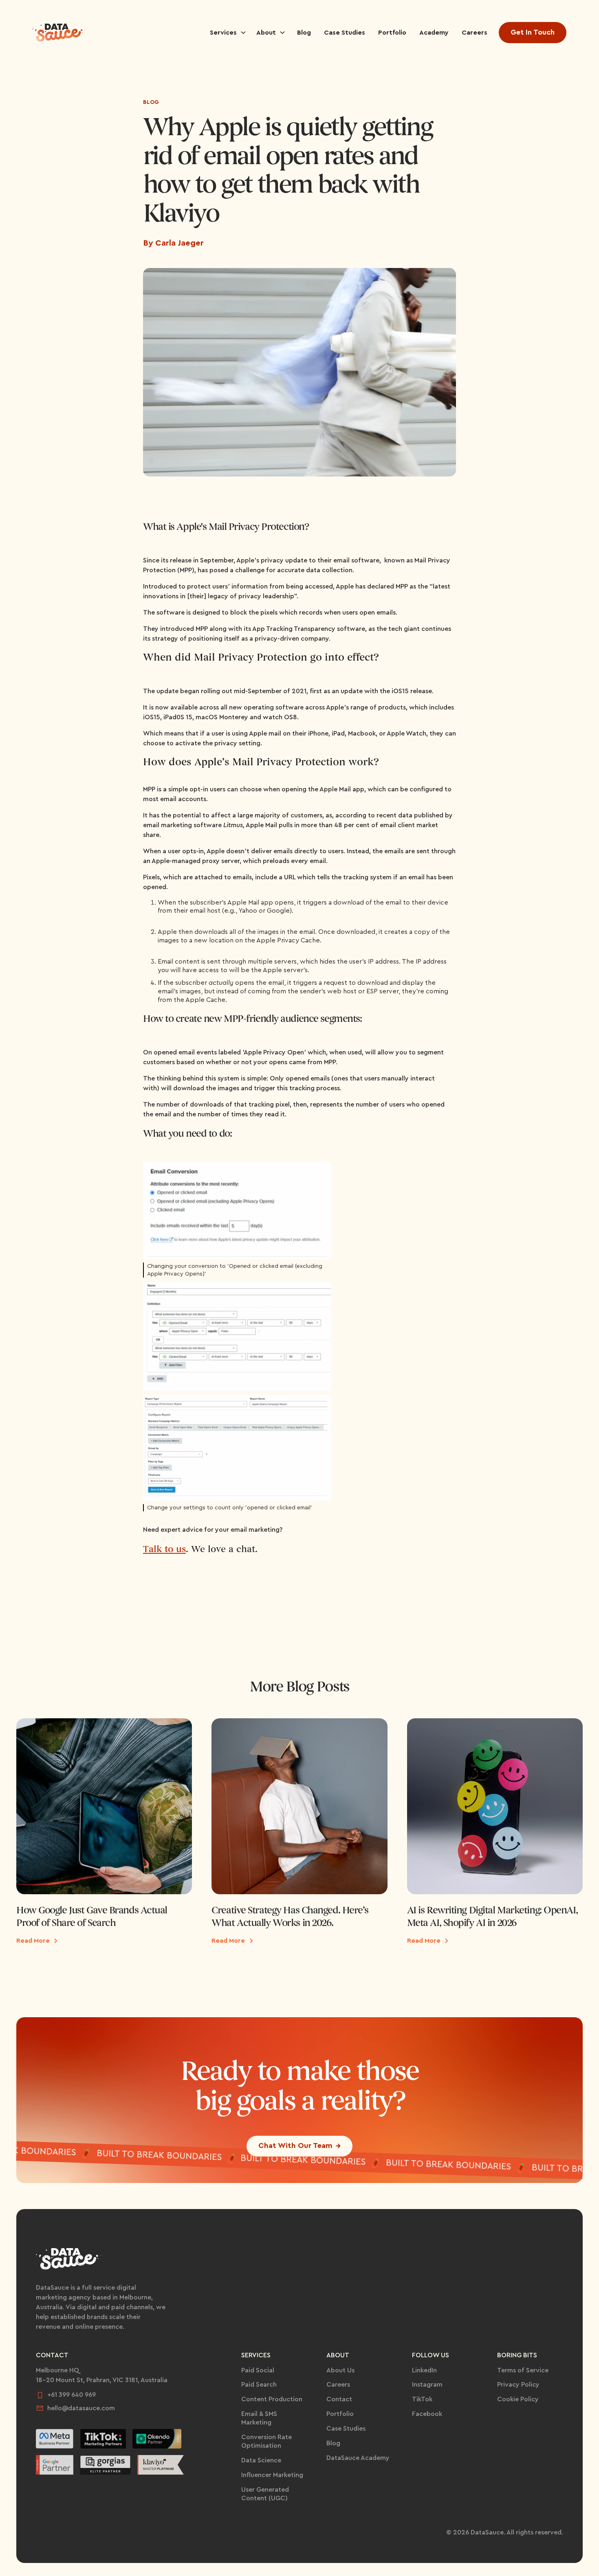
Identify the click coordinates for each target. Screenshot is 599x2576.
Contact (339, 2399)
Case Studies (346, 2429)
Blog (151, 102)
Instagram (427, 2385)
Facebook (427, 2414)
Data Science (261, 2460)
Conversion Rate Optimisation (266, 2441)
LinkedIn (424, 2370)
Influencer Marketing (272, 2475)
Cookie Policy (518, 2399)
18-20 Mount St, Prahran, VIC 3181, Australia (102, 2380)
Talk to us (164, 1549)
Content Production (272, 2399)
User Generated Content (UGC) (265, 2494)
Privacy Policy (518, 2385)
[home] (59, 33)
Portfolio (340, 2414)
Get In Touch (533, 32)
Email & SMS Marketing (259, 2418)
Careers (338, 2385)
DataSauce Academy (358, 2458)
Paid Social (258, 2370)
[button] (228, 33)
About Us (340, 2370)
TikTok (422, 2399)
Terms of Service (523, 2370)
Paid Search (259, 2385)
